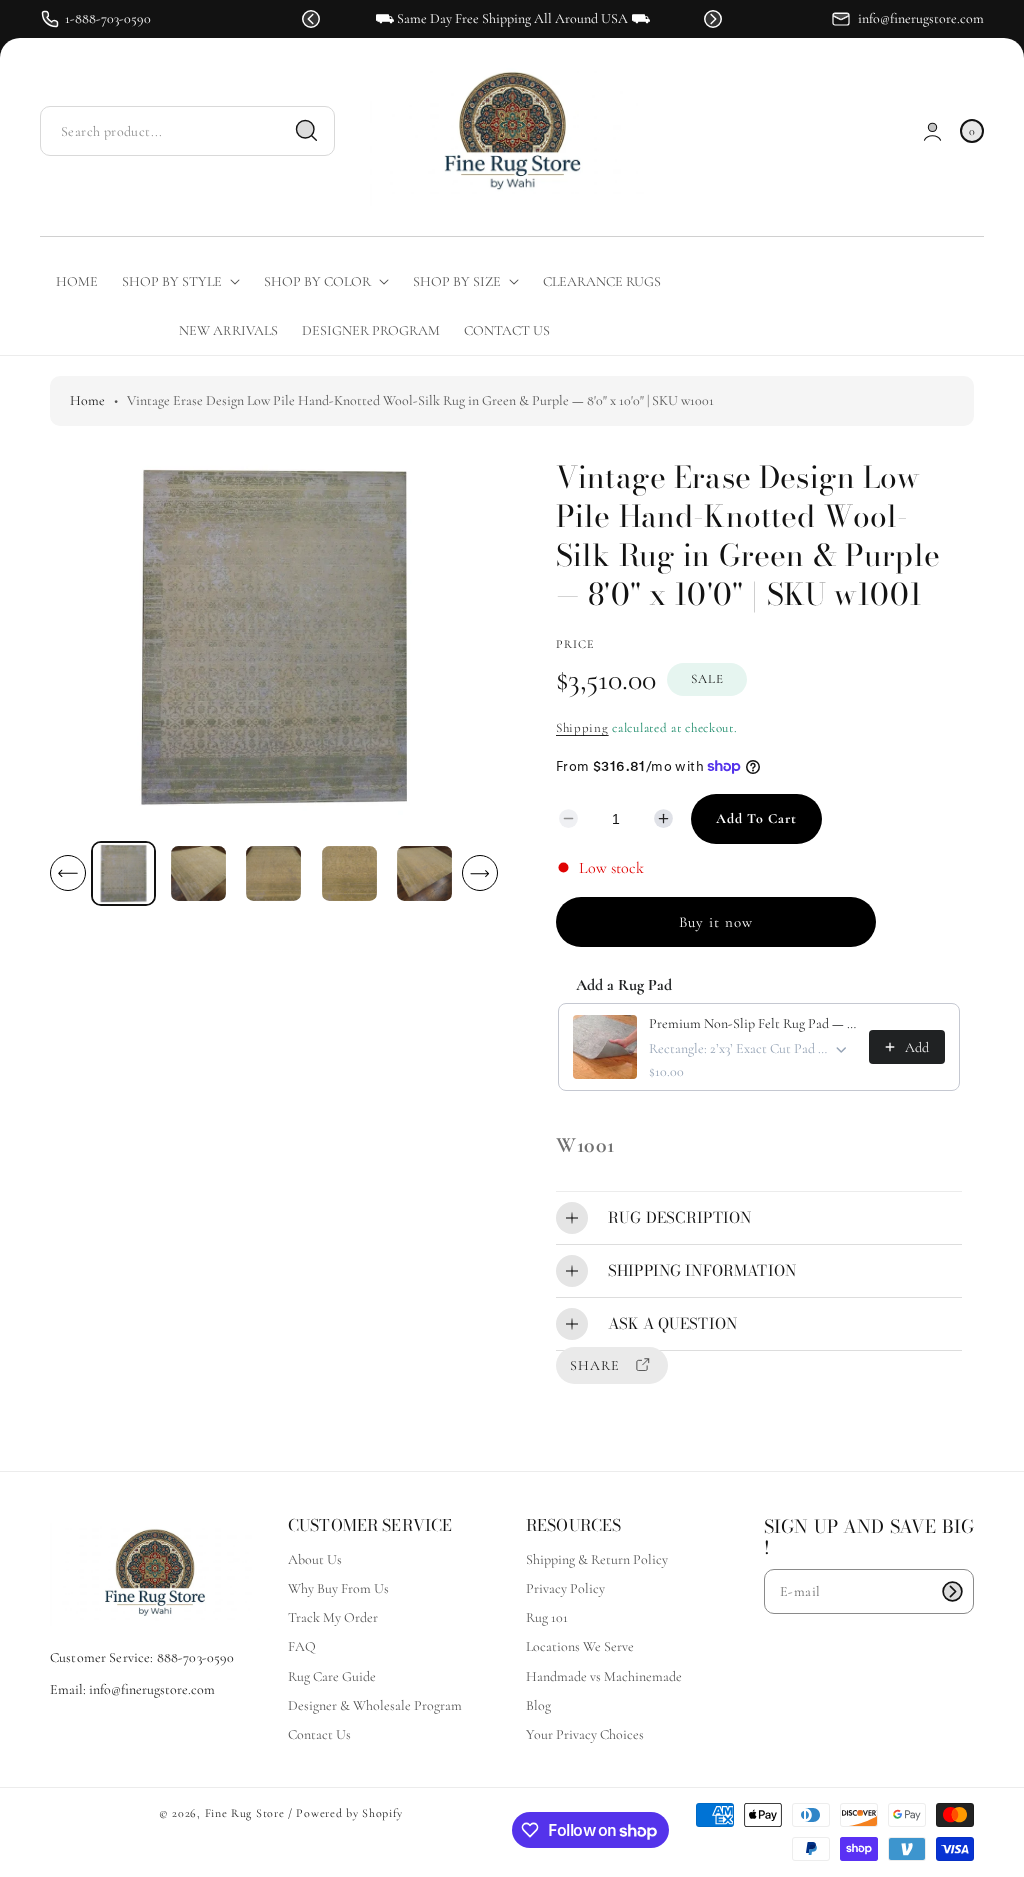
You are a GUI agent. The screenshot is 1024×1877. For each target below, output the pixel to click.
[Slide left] (68, 873)
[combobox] (187, 131)
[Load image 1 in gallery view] (123, 873)
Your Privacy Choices (585, 1734)
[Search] (307, 131)
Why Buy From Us (338, 1588)
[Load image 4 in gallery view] (349, 873)
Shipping (582, 728)
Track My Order (333, 1617)
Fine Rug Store (245, 1813)
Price (575, 644)
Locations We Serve (580, 1646)
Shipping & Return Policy (597, 1559)
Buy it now (716, 922)
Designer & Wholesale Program (375, 1705)
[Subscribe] (952, 1591)
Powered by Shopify (349, 1813)
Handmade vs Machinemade (604, 1676)
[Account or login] (932, 131)
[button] (311, 19)
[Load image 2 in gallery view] (198, 873)
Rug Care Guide (332, 1676)
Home (87, 400)
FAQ (302, 1646)
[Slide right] (480, 873)
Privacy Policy (565, 1588)
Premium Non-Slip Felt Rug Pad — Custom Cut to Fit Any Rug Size (753, 1023)
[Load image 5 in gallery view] (424, 873)
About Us (315, 1559)
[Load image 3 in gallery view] (274, 873)
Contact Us (319, 1734)
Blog (538, 1705)
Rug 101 (547, 1617)
